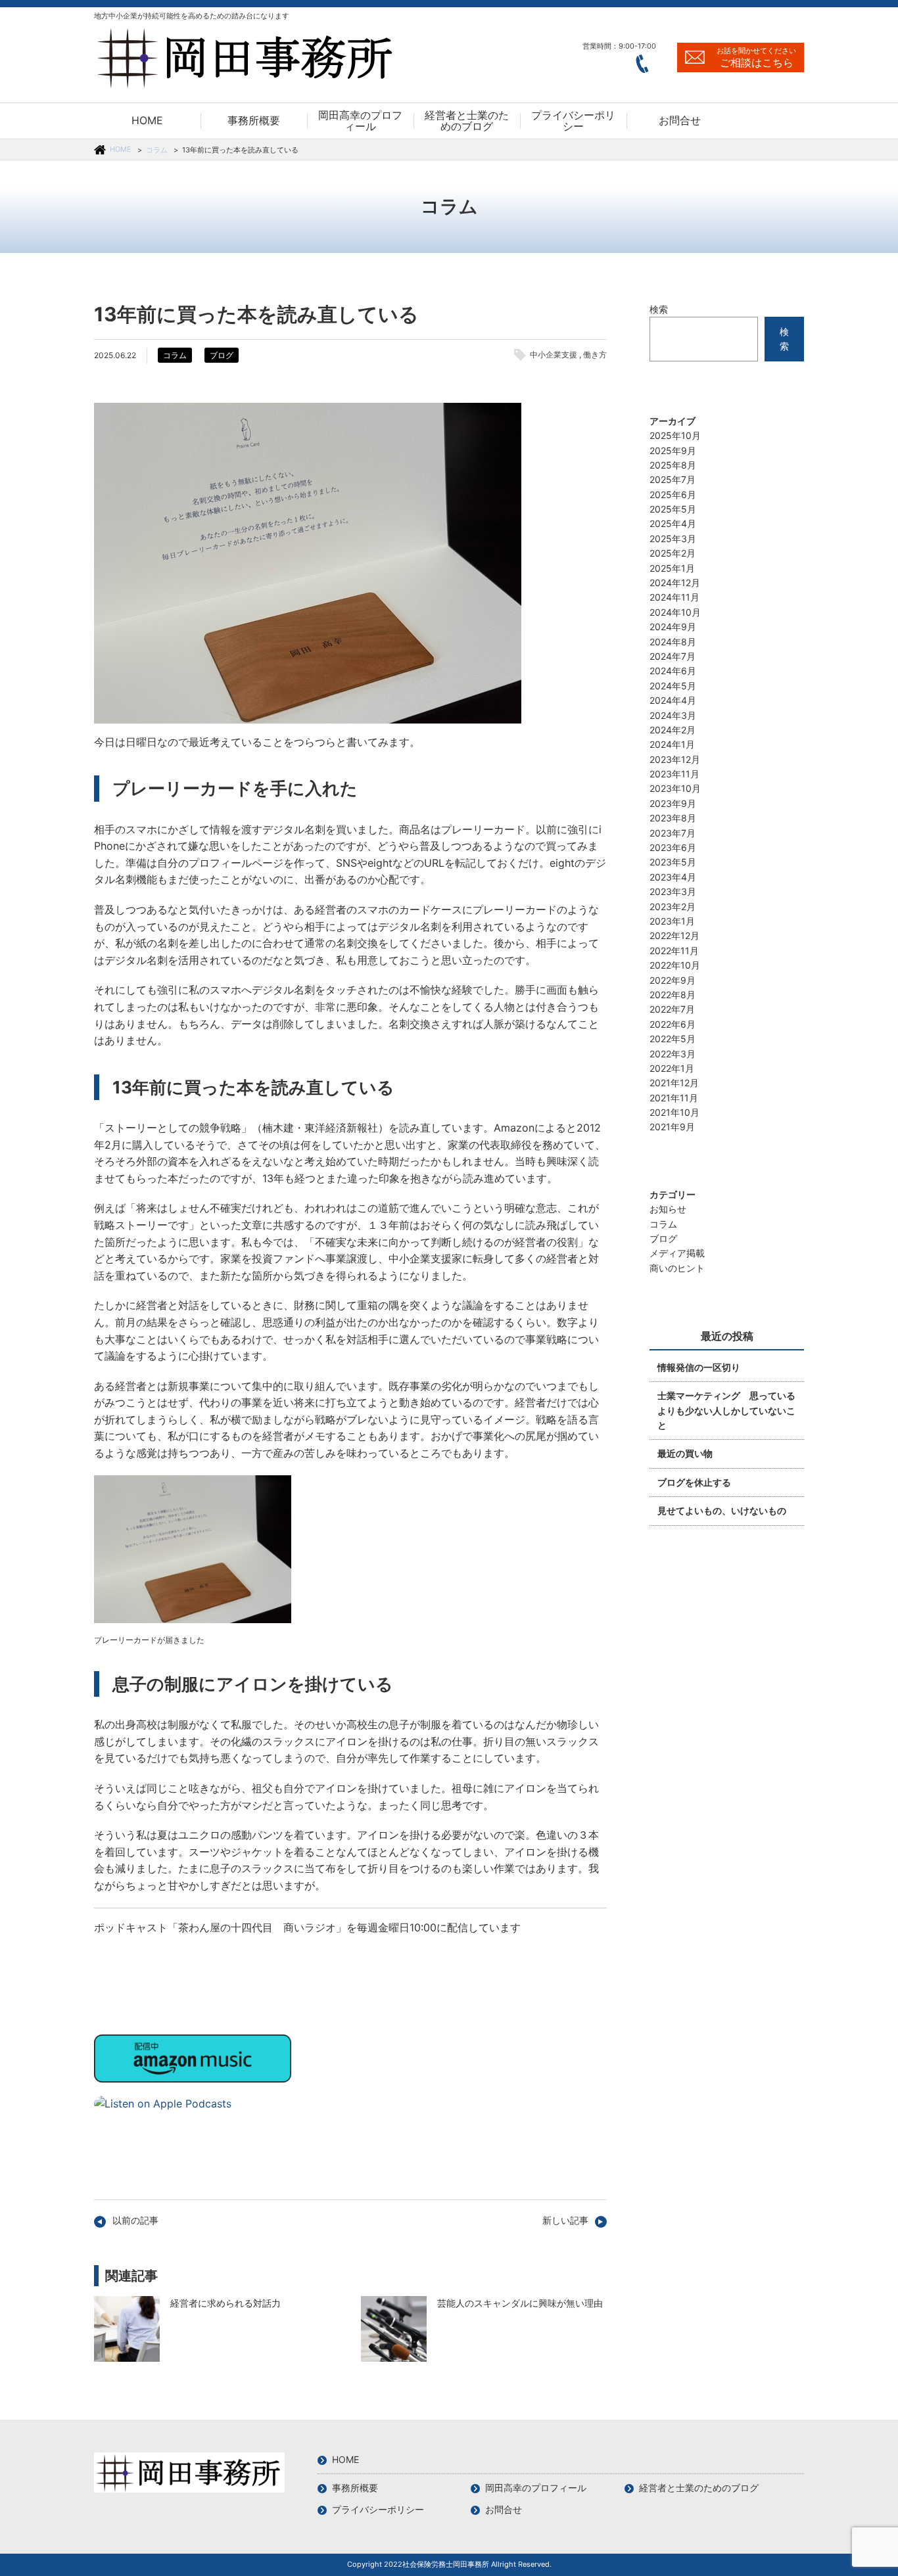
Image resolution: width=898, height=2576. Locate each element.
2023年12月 (675, 759)
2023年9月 (673, 803)
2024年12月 (675, 583)
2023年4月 (673, 877)
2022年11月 (674, 951)
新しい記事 (565, 2220)
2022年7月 (672, 1009)
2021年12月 (674, 1083)
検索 (659, 309)
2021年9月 (672, 1127)
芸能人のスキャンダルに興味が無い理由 (394, 2329)
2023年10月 (675, 788)
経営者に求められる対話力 (127, 2329)
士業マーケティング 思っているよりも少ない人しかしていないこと (726, 1410)
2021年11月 (674, 1098)
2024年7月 (673, 656)
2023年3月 (673, 891)
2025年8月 (673, 465)
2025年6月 (673, 494)
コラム (157, 150)
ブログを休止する (694, 1482)
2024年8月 (673, 642)
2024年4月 (673, 700)
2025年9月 (673, 450)
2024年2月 (673, 730)
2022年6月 (673, 1024)
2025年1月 (672, 568)
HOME (121, 149)
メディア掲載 (677, 1253)
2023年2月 (673, 907)
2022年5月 (673, 1039)
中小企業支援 (554, 355)
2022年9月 (673, 980)
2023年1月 (672, 921)
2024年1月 (672, 744)
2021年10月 (674, 1112)
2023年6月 (673, 847)
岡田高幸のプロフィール (536, 2488)
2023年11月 (674, 774)
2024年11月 (674, 597)
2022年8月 (673, 995)
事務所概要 (355, 2488)
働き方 (595, 355)
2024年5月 (673, 686)
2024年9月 (673, 627)
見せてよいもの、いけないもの (722, 1510)
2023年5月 (673, 862)
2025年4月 (673, 523)
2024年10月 (675, 612)
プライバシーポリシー (378, 2509)
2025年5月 (673, 509)
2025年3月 (673, 539)
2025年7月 (673, 479)
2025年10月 (675, 435)
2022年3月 (673, 1054)
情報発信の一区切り (699, 1367)
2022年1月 (672, 1068)
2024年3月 (673, 715)
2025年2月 (673, 553)
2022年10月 (675, 965)
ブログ (222, 355)
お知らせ (668, 1209)
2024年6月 (673, 671)
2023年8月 (673, 818)
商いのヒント (677, 1268)
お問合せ (504, 2509)
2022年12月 (674, 935)
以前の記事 (135, 2220)
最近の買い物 (685, 1453)
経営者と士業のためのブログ (699, 2488)
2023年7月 (673, 833)
